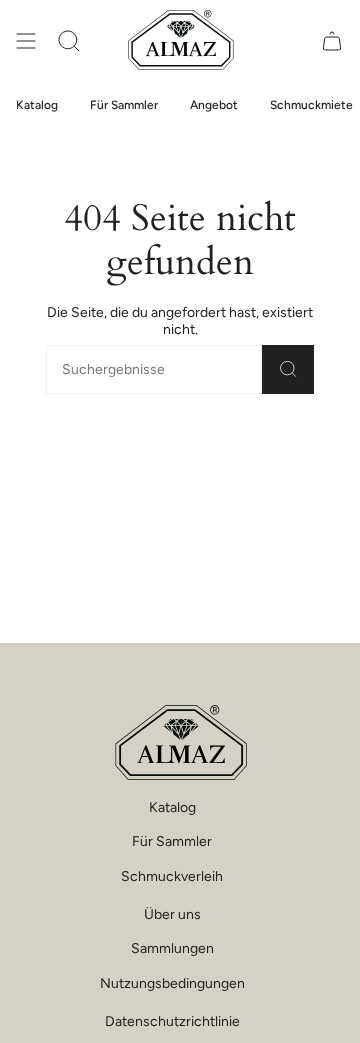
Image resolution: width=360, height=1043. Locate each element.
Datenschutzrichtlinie (172, 1021)
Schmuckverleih (172, 876)
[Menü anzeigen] (26, 40)
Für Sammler (172, 841)
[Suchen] (288, 369)
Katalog (172, 807)
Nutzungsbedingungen (172, 983)
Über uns (172, 914)
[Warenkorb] (332, 40)
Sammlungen (172, 948)
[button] (69, 40)
